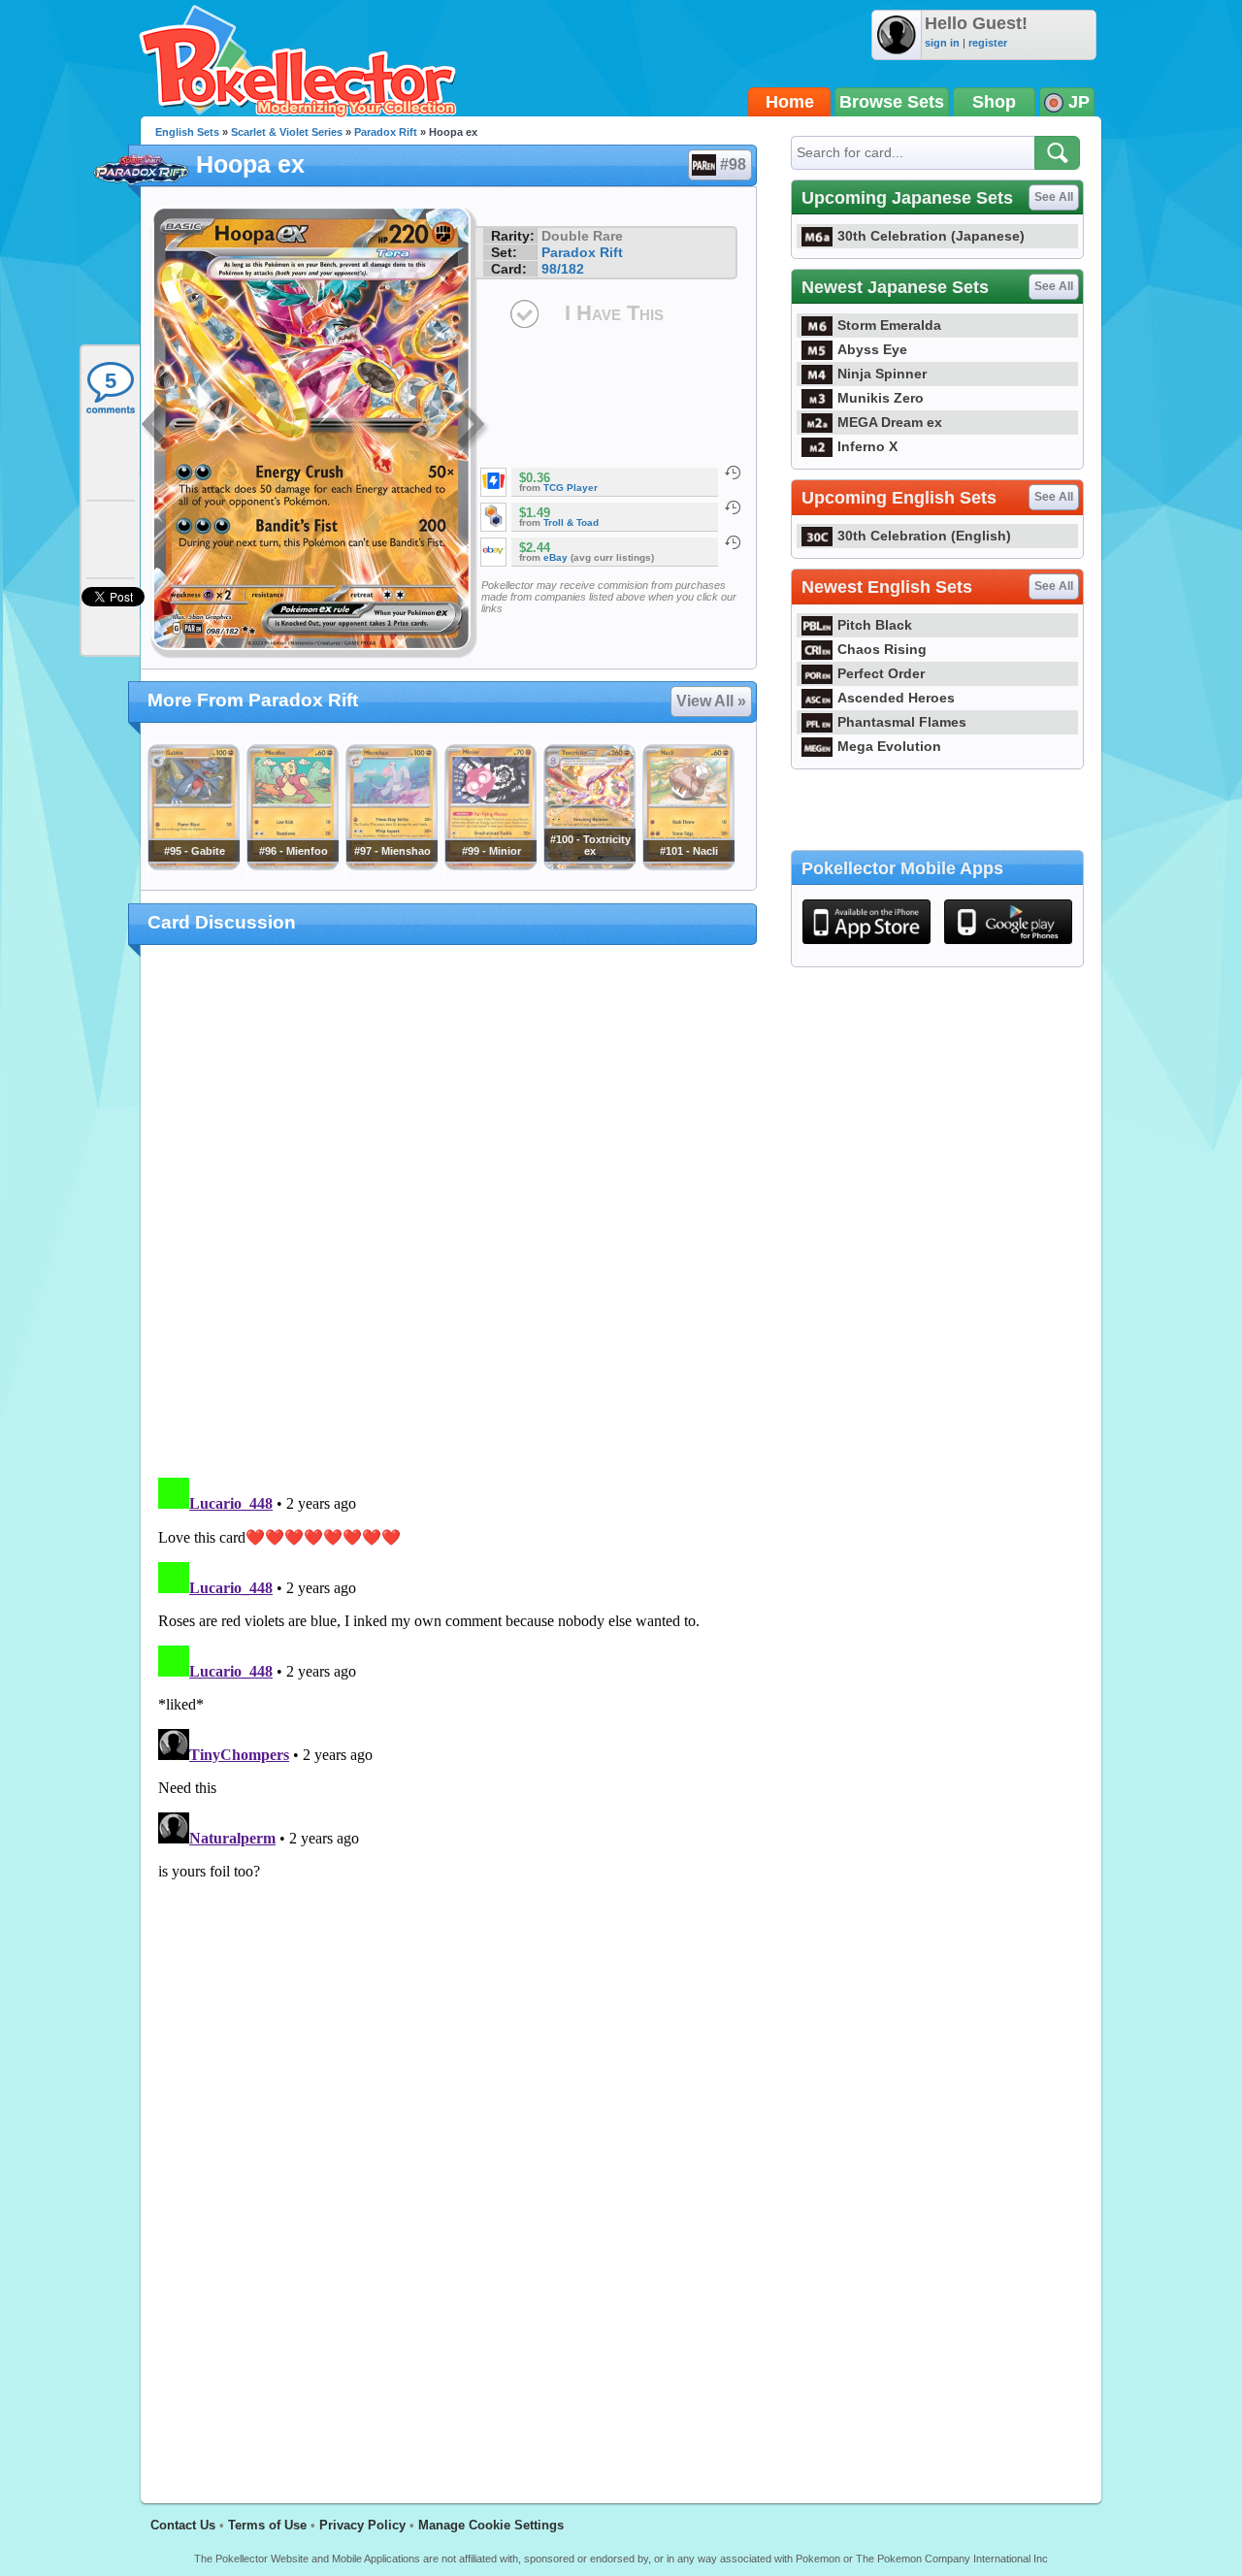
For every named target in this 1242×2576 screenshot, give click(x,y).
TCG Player (571, 488)
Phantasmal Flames (902, 722)
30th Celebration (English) (924, 536)
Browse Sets (892, 102)
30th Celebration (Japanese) (931, 236)
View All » (711, 701)
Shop (994, 102)
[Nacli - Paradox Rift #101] (688, 865)
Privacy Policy (362, 2525)
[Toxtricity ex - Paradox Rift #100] (589, 865)
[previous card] (157, 427)
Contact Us (183, 2525)
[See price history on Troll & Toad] (733, 507)
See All (1054, 197)
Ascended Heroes (896, 698)
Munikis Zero (881, 398)
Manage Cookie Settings (491, 2525)
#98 (733, 164)
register (988, 43)
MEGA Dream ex (890, 422)
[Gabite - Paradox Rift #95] (193, 865)
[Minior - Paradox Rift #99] (490, 865)
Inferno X (867, 446)
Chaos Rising (882, 649)
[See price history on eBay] (733, 542)
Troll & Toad (571, 522)
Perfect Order (881, 673)
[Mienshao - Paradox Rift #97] (391, 865)
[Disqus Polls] (449, 1212)
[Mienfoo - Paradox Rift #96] (292, 865)
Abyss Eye (872, 349)
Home (790, 102)
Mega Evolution (889, 746)
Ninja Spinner (882, 374)
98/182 (563, 269)
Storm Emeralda (889, 325)
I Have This (614, 313)
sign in (942, 43)
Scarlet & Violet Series (287, 132)
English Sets (187, 132)
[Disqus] (449, 1712)
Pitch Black (875, 625)
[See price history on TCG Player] (733, 473)
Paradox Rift (386, 132)
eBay (556, 557)
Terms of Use (267, 2525)
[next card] (473, 427)
